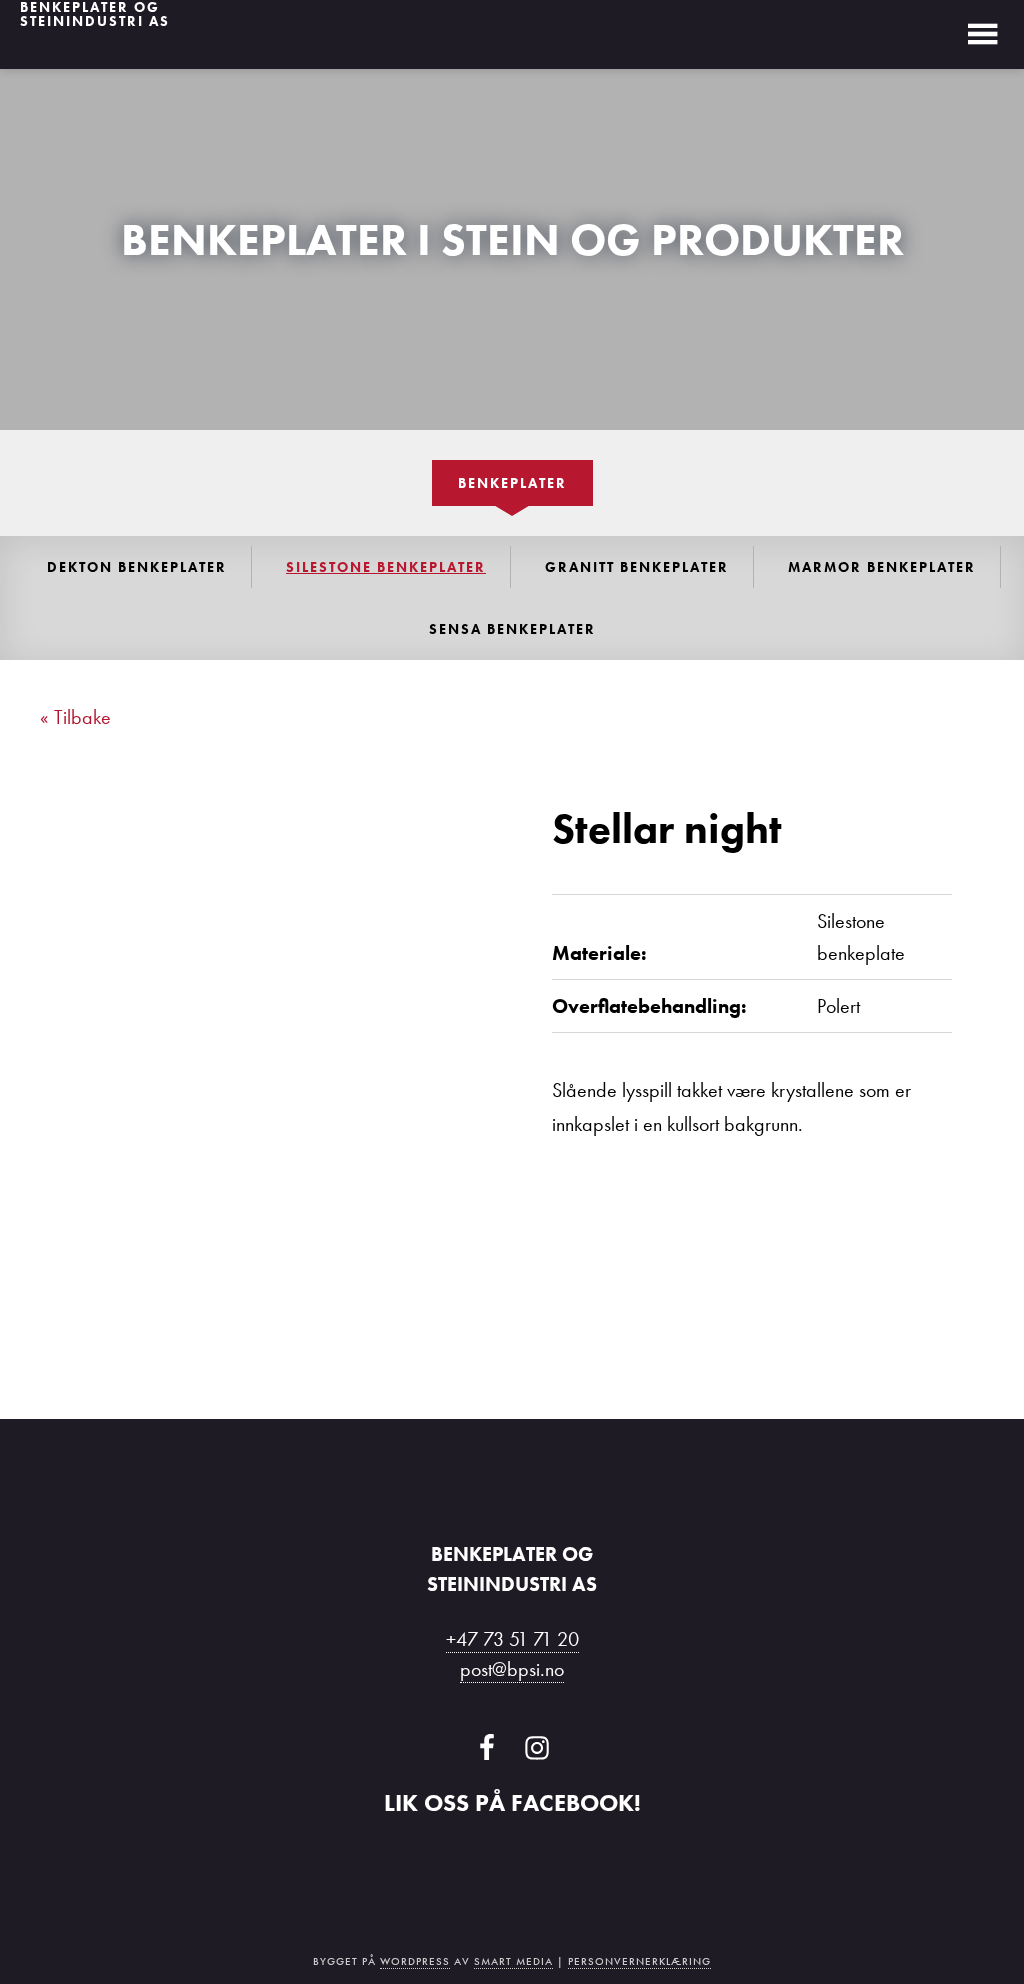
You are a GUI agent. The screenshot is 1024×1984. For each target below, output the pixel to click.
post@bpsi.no (512, 1669)
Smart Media (513, 1961)
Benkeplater (512, 483)
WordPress (415, 1961)
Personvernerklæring (639, 1961)
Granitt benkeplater (637, 567)
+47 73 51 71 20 (512, 1639)
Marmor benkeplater (882, 567)
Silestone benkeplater (386, 567)
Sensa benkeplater (512, 629)
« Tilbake (75, 717)
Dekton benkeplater (137, 567)
